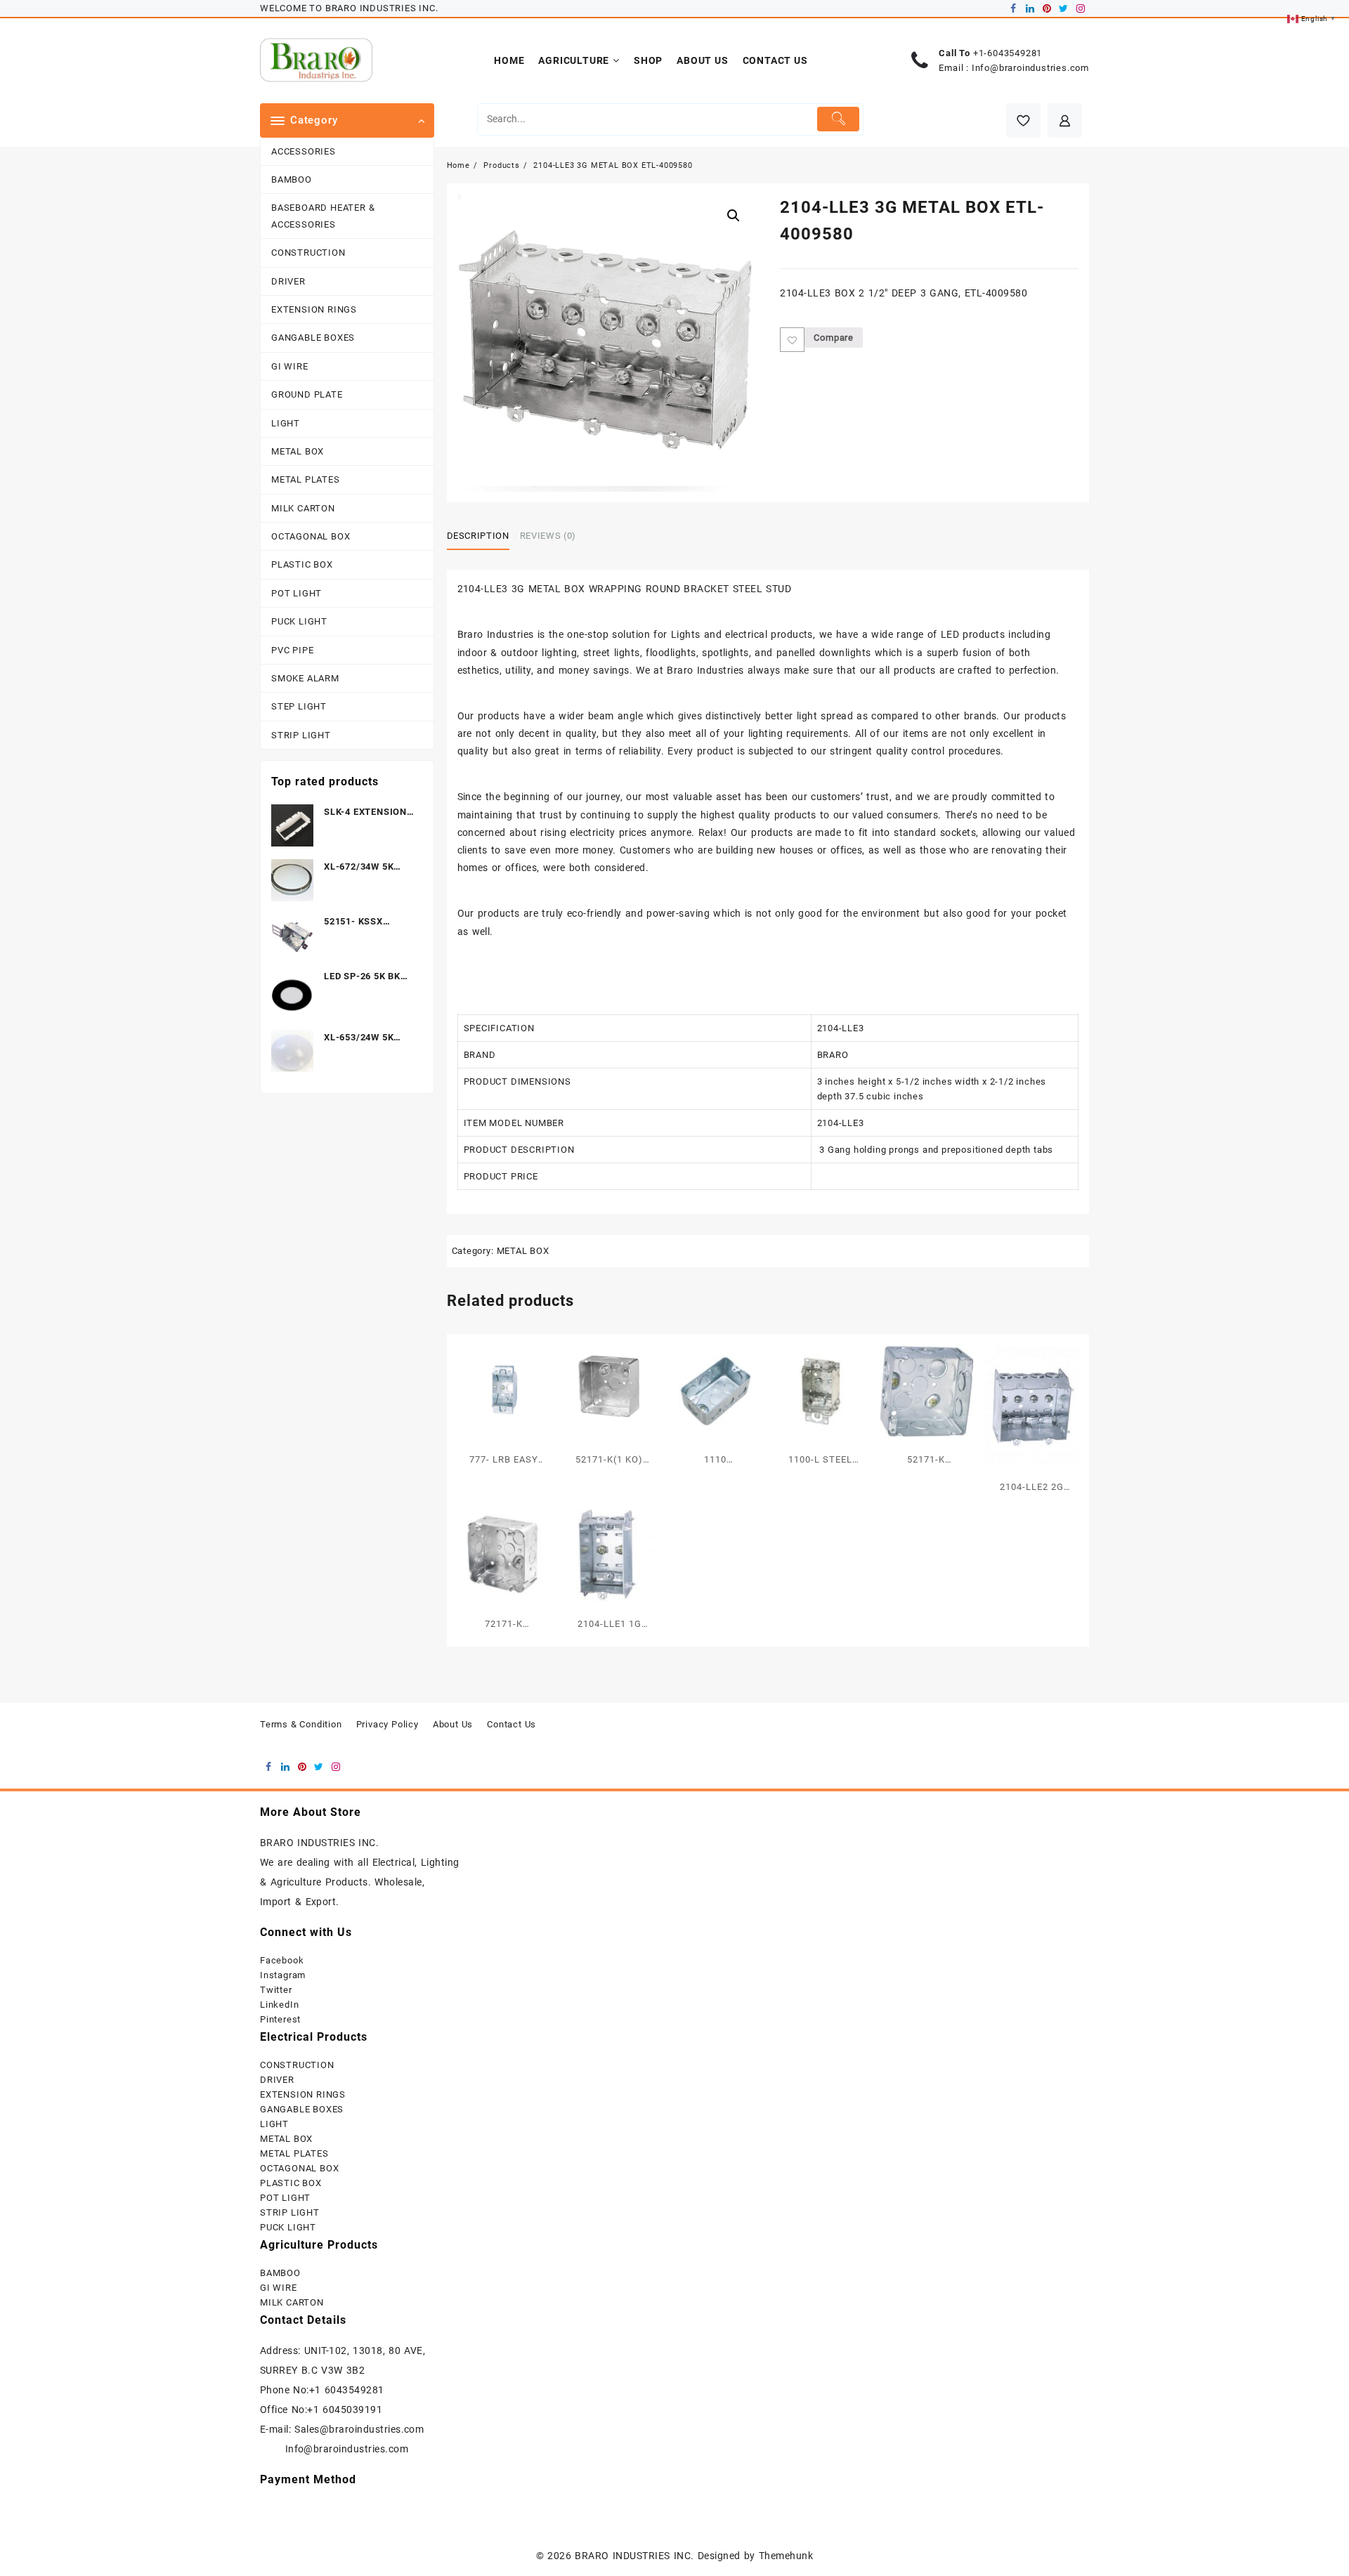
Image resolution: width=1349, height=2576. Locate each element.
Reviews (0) (548, 536)
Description (478, 536)
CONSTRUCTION (308, 253)
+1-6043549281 (1008, 53)
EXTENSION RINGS (314, 309)
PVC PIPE (292, 650)
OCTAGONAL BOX (311, 536)
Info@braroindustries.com (1030, 68)
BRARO (833, 1055)
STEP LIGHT (299, 706)
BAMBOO (292, 179)
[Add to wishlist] (792, 340)
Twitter (276, 1990)
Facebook (282, 1960)
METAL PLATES (306, 479)
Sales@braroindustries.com (361, 2429)
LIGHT (286, 423)
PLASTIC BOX (302, 564)
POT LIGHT (296, 593)
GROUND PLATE (307, 394)
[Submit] (839, 119)
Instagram (283, 1975)
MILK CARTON (303, 508)
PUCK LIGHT (299, 621)
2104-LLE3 (841, 1028)
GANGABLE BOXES (313, 338)
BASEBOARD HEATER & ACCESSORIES (323, 216)
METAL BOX (298, 451)
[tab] (483, 536)
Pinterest (280, 2019)
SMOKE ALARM (305, 678)
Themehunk (786, 2556)
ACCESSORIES (304, 151)
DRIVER (288, 281)
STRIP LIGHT (301, 735)
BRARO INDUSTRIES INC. (634, 2556)
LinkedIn (279, 2005)
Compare (834, 338)
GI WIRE (290, 366)
